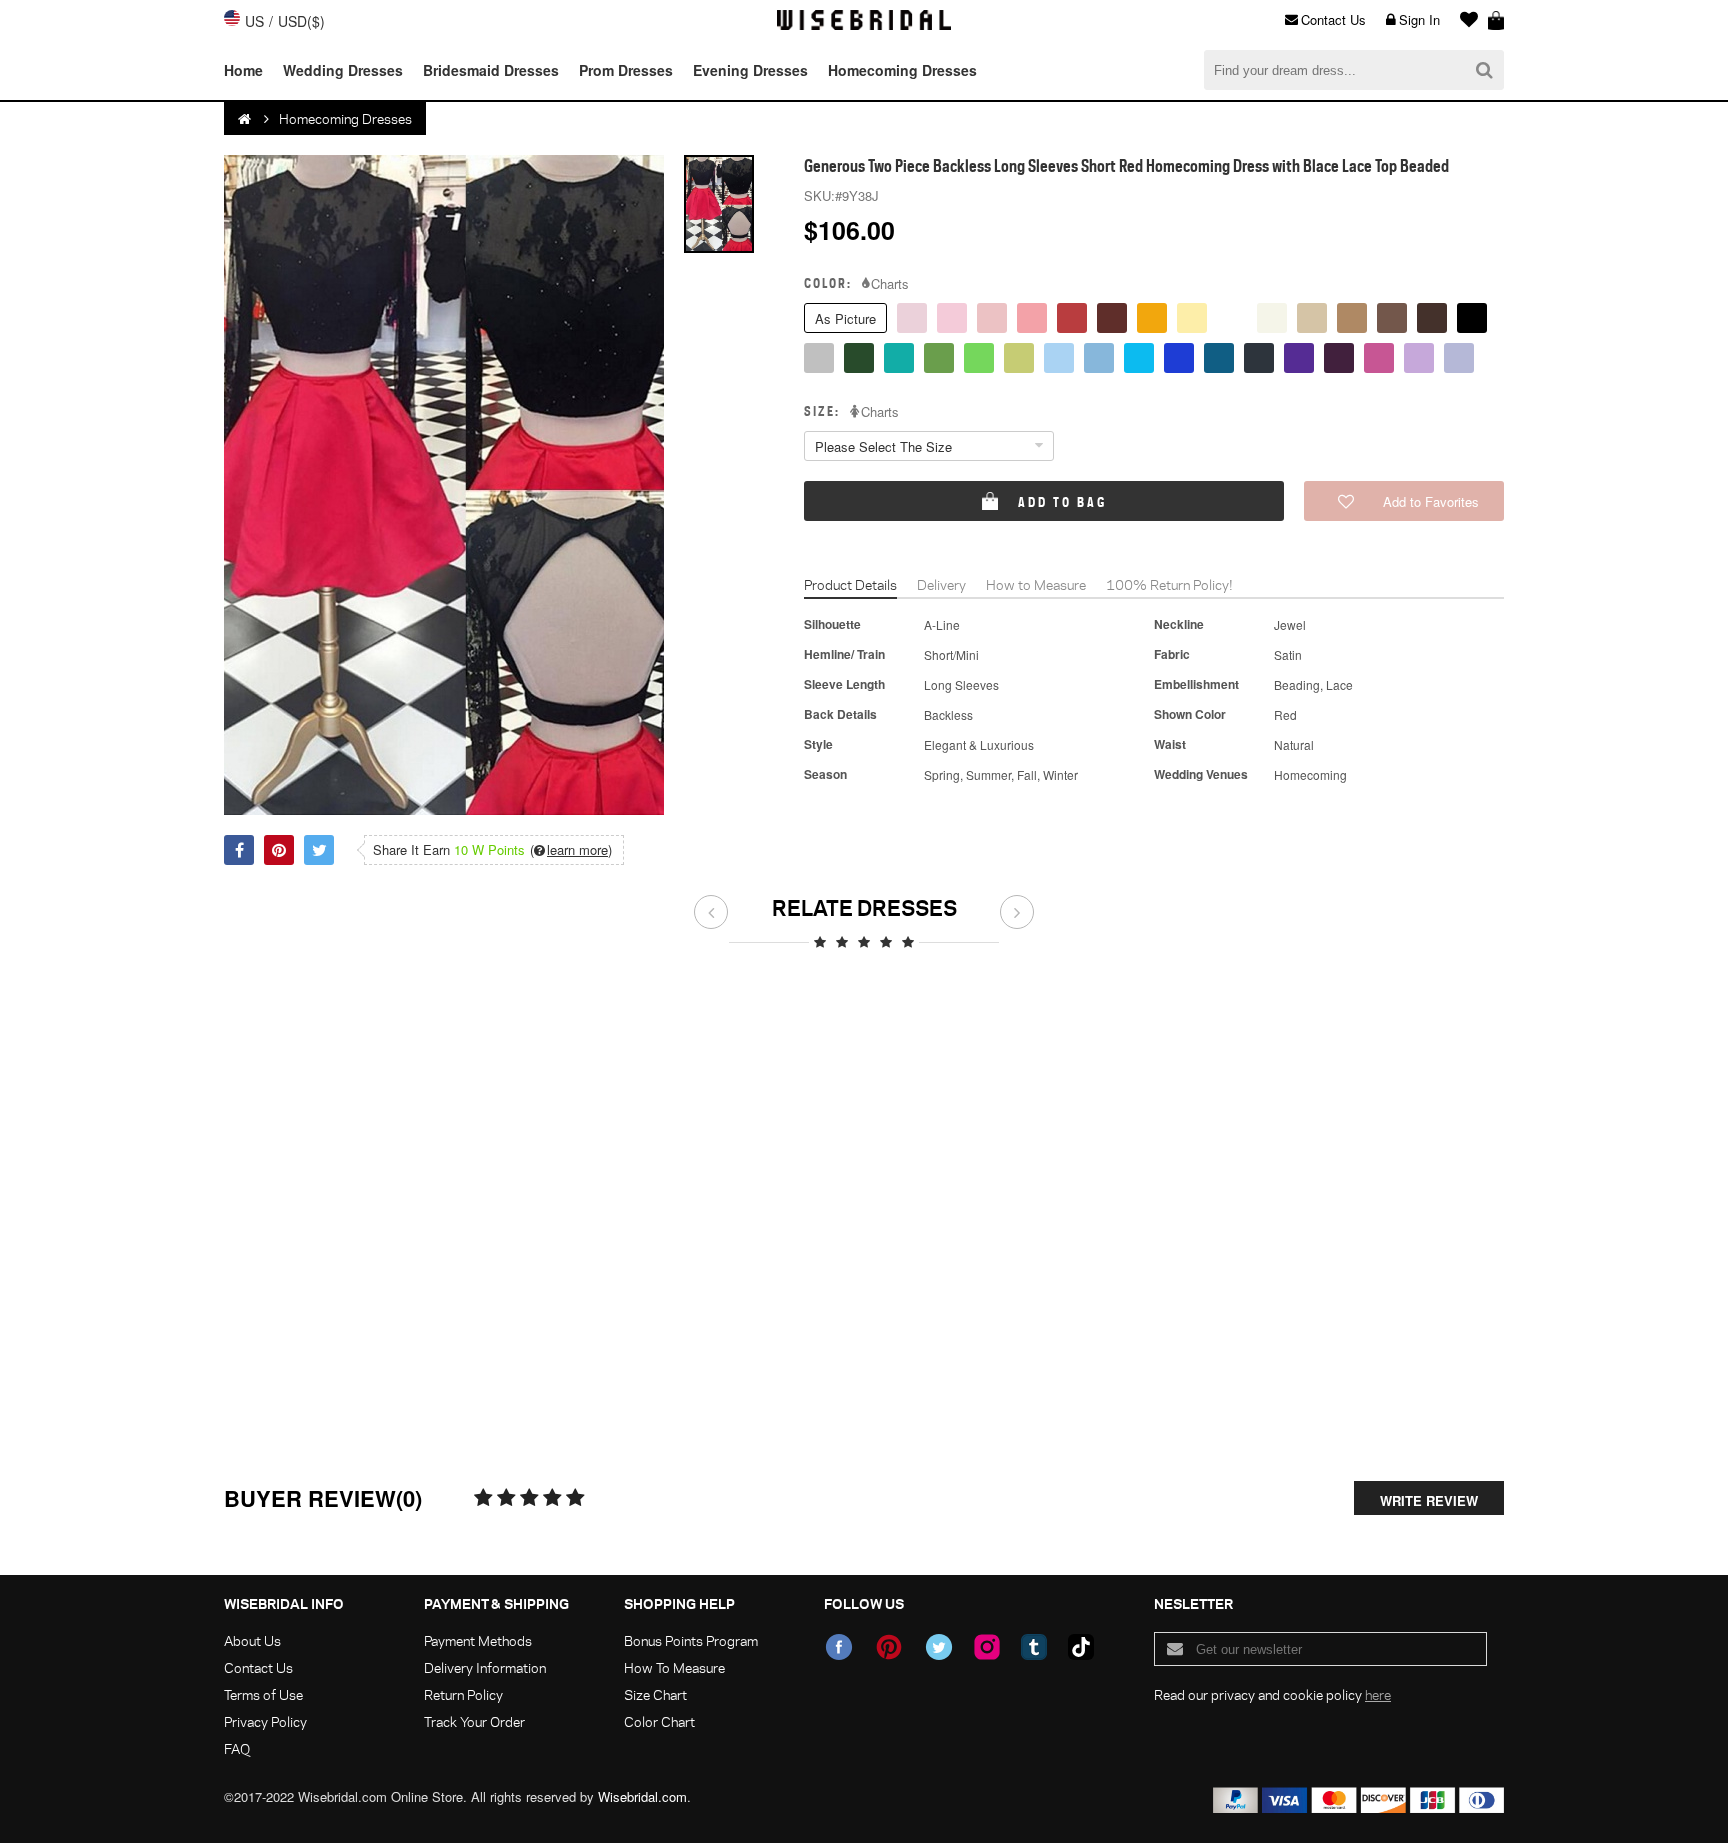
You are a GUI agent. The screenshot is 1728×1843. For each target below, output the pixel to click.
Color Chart (659, 1721)
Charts (890, 284)
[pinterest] (889, 1647)
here (1378, 1694)
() (571, 850)
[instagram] (987, 1647)
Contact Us (1333, 19)
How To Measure (674, 1667)
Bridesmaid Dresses (491, 70)
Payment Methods (478, 1640)
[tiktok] (1081, 1647)
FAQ (237, 1748)
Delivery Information (485, 1667)
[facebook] (839, 1647)
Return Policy (463, 1694)
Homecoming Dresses (902, 70)
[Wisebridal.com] (246, 119)
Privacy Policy (265, 1721)
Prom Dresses (626, 70)
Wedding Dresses (343, 70)
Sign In (1419, 19)
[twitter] (939, 1647)
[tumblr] (1034, 1647)
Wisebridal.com (642, 1796)
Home (243, 70)
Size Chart (655, 1694)
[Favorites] (1464, 20)
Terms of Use (263, 1694)
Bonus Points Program (691, 1640)
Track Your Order (474, 1721)
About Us (252, 1640)
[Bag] (1496, 20)
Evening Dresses (750, 70)
